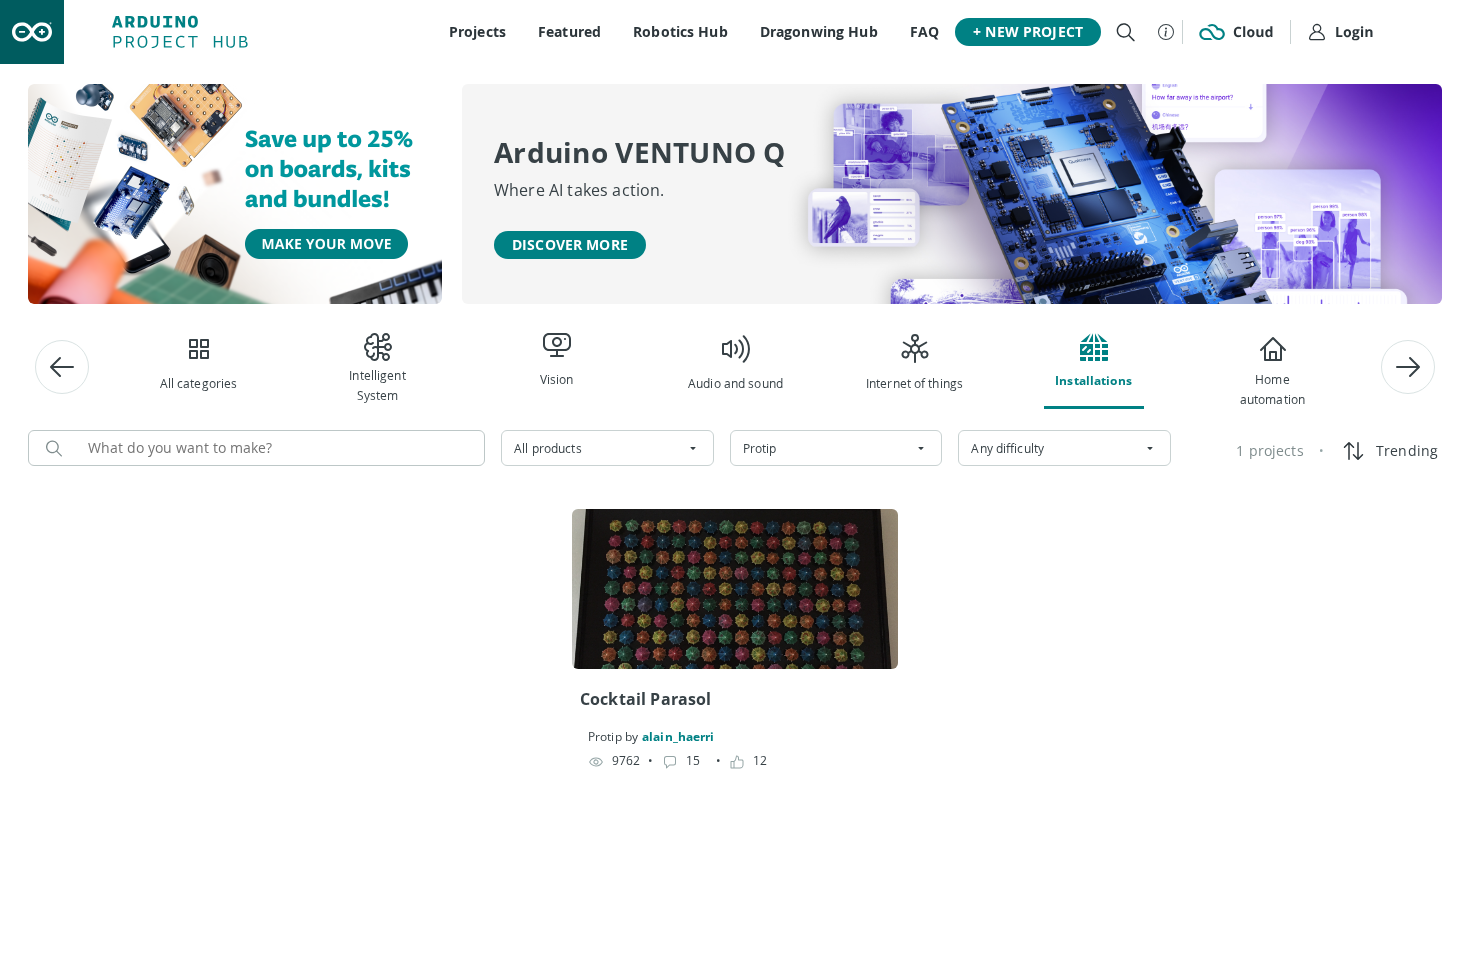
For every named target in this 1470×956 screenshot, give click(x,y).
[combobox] (607, 448)
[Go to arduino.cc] (32, 32)
